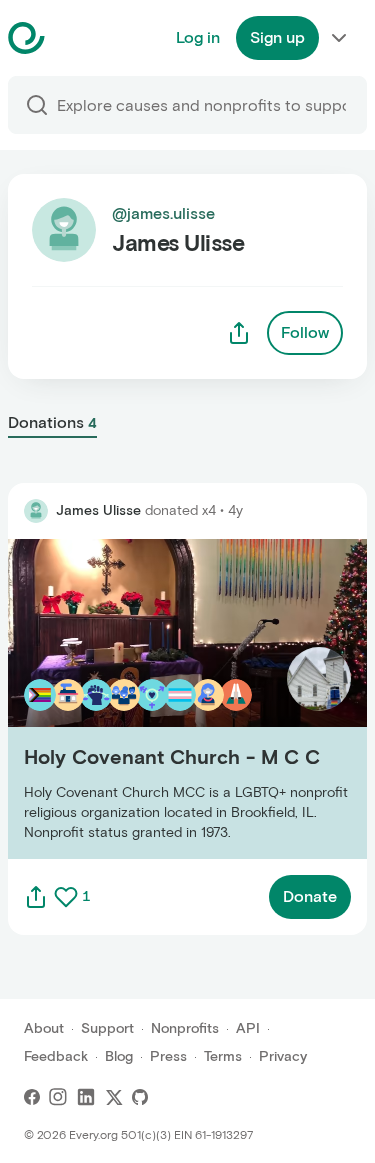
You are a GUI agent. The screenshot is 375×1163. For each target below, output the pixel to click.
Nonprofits (185, 1028)
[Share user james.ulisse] (239, 333)
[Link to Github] (140, 1097)
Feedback (56, 1056)
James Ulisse (98, 510)
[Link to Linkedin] (86, 1097)
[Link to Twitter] (114, 1097)
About (44, 1028)
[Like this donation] (66, 897)
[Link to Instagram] (58, 1097)
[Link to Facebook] (32, 1097)
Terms (223, 1056)
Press (168, 1056)
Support (107, 1028)
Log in (198, 37)
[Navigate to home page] (76, 38)
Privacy (283, 1056)
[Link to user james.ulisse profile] (36, 511)
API (248, 1028)
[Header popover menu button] (339, 38)
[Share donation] (36, 897)
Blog (119, 1056)
